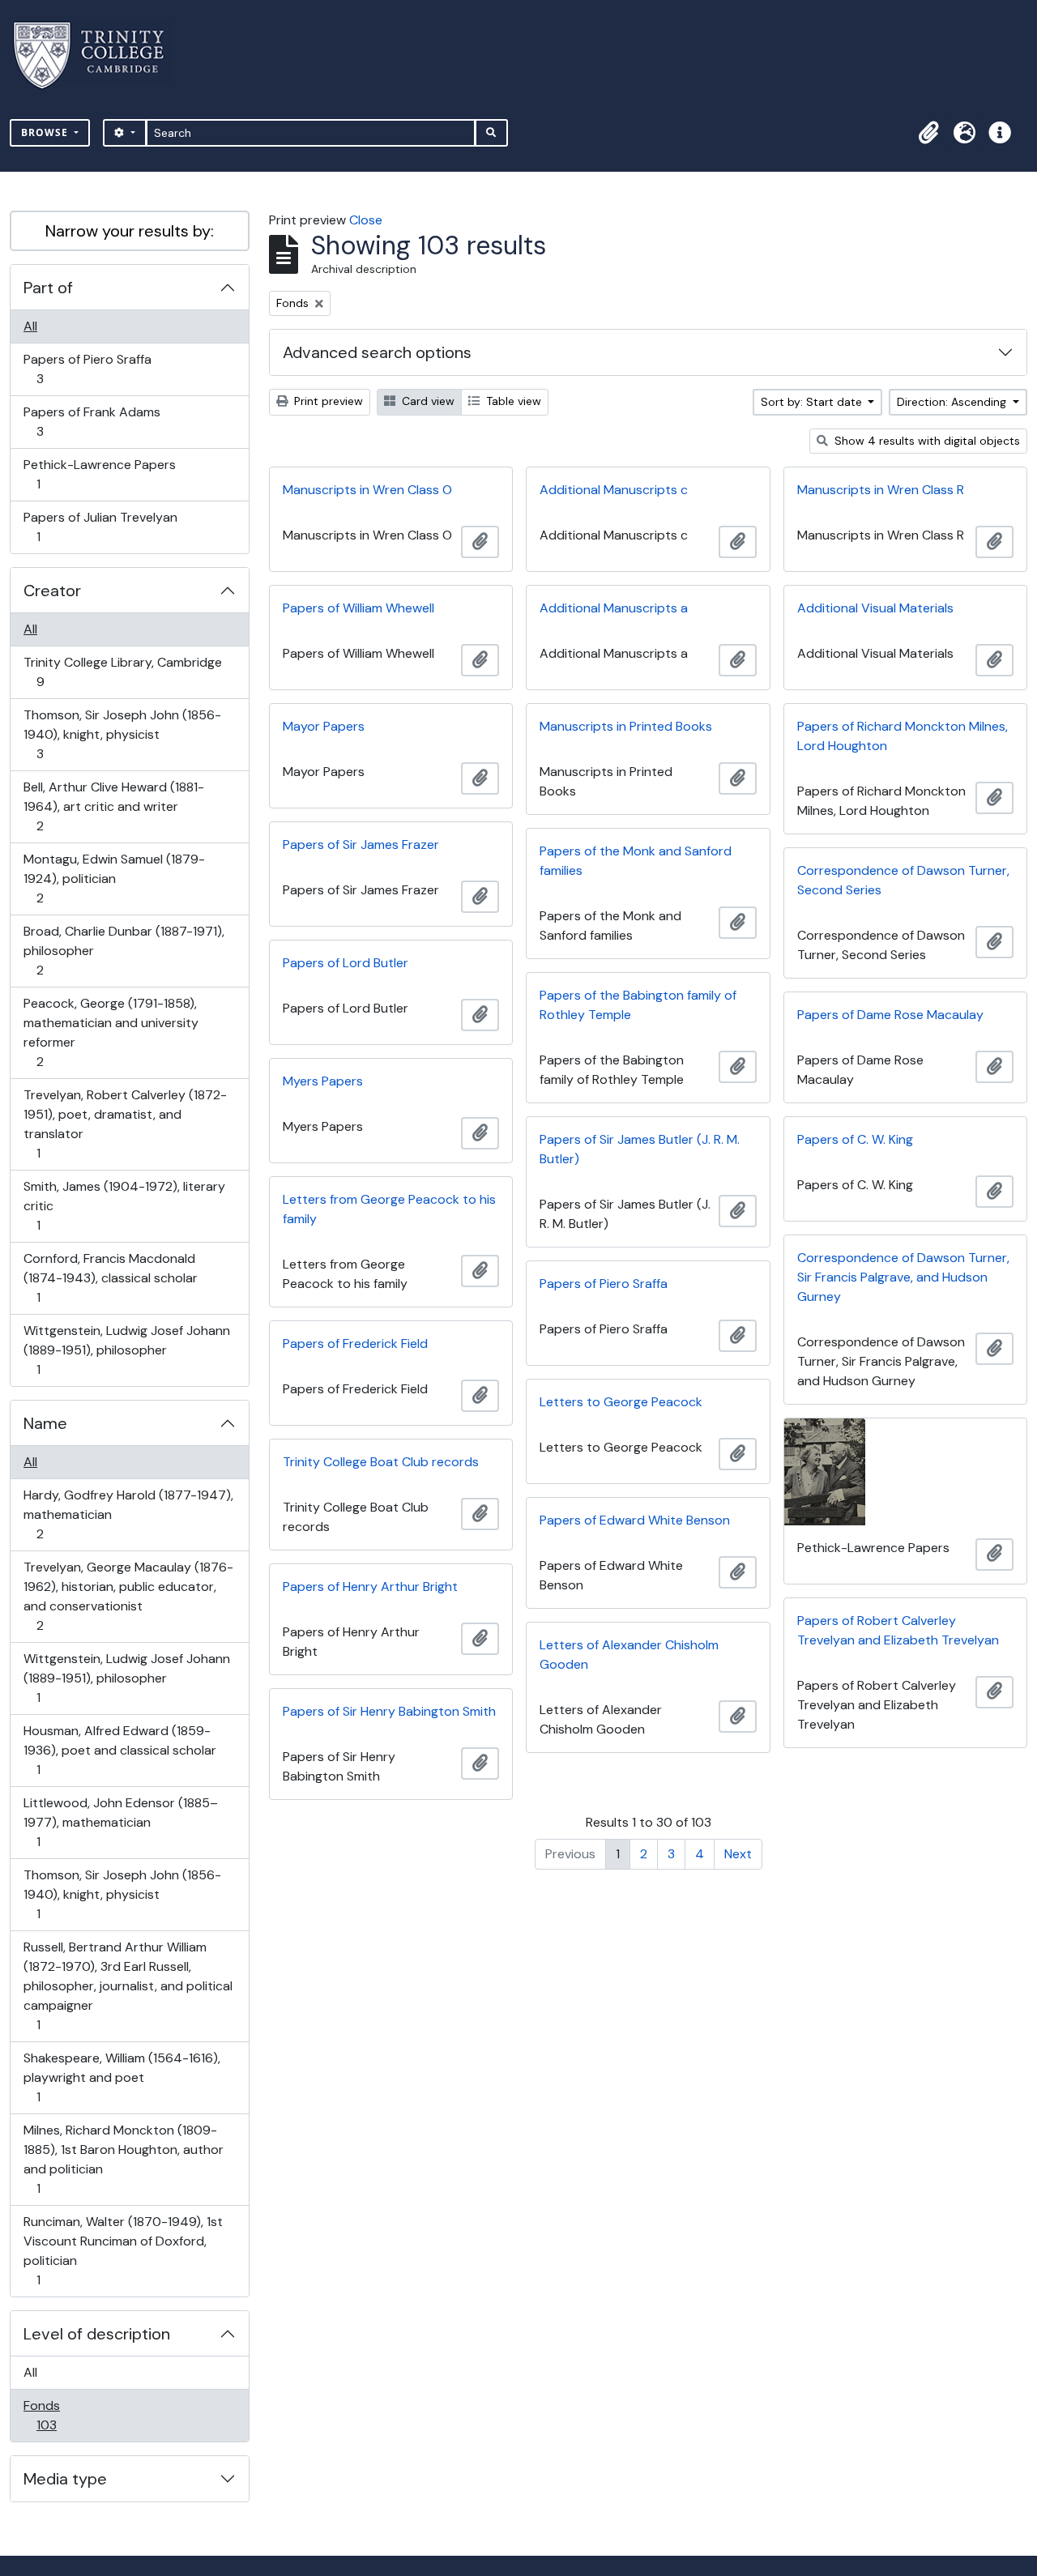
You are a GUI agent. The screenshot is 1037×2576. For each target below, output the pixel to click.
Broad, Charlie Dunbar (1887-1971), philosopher (124, 950)
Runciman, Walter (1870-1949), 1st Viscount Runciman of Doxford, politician (123, 2250)
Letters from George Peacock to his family (389, 1209)
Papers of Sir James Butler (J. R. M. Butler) (640, 1149)
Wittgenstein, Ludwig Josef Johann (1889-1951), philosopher (126, 1350)
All (30, 326)
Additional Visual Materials (875, 608)
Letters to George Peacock (621, 1402)
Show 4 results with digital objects (926, 441)
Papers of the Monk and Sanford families (636, 861)
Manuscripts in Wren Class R (881, 490)
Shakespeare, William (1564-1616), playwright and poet (122, 2077)
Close (366, 220)
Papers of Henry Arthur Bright (370, 1587)
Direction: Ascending (953, 402)
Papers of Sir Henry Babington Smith (389, 1711)
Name (45, 1423)
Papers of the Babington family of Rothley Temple (638, 1005)
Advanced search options (377, 352)
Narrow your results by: (130, 231)
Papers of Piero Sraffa (87, 369)
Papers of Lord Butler (346, 963)
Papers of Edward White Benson (635, 1520)
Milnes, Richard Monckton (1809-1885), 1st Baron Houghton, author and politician (123, 2159)
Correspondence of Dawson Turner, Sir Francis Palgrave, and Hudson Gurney (903, 1277)
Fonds (58, 2415)
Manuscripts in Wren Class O (367, 490)
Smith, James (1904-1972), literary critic (124, 1205)
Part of (48, 288)
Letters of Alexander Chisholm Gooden (629, 1655)
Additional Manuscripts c (614, 490)
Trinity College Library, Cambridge (122, 672)
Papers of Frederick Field (355, 1343)
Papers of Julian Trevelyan (100, 527)
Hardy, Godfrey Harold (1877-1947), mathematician (128, 1514)
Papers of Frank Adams (92, 421)
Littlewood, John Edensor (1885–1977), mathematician (120, 1822)
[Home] (98, 55)
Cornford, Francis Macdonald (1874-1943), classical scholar (110, 1277)
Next (738, 1854)
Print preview (327, 401)
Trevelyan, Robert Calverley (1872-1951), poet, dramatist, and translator (125, 1124)
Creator (52, 591)
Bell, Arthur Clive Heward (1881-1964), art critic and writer (113, 806)
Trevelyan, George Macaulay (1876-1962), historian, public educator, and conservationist (128, 1596)
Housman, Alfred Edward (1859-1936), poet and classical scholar (119, 1750)
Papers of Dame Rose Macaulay (890, 1015)
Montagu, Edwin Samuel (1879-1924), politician (114, 878)
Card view (427, 401)
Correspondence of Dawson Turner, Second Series (903, 880)
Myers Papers (323, 1081)
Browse (46, 132)
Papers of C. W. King (855, 1139)
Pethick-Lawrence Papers (99, 474)
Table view (512, 401)
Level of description (97, 2334)
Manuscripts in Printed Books (626, 726)
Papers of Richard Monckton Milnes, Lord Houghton (903, 736)
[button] (928, 133)
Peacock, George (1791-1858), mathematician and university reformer (111, 1032)
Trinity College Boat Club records (381, 1462)
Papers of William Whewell (358, 608)
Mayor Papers (324, 726)
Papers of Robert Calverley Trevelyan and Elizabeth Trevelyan (898, 1630)
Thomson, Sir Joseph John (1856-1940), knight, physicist (122, 734)
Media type (65, 2479)
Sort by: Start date (813, 402)
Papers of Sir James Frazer (361, 844)
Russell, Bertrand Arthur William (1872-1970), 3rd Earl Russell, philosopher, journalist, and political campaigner (128, 1985)
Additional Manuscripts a (614, 608)
